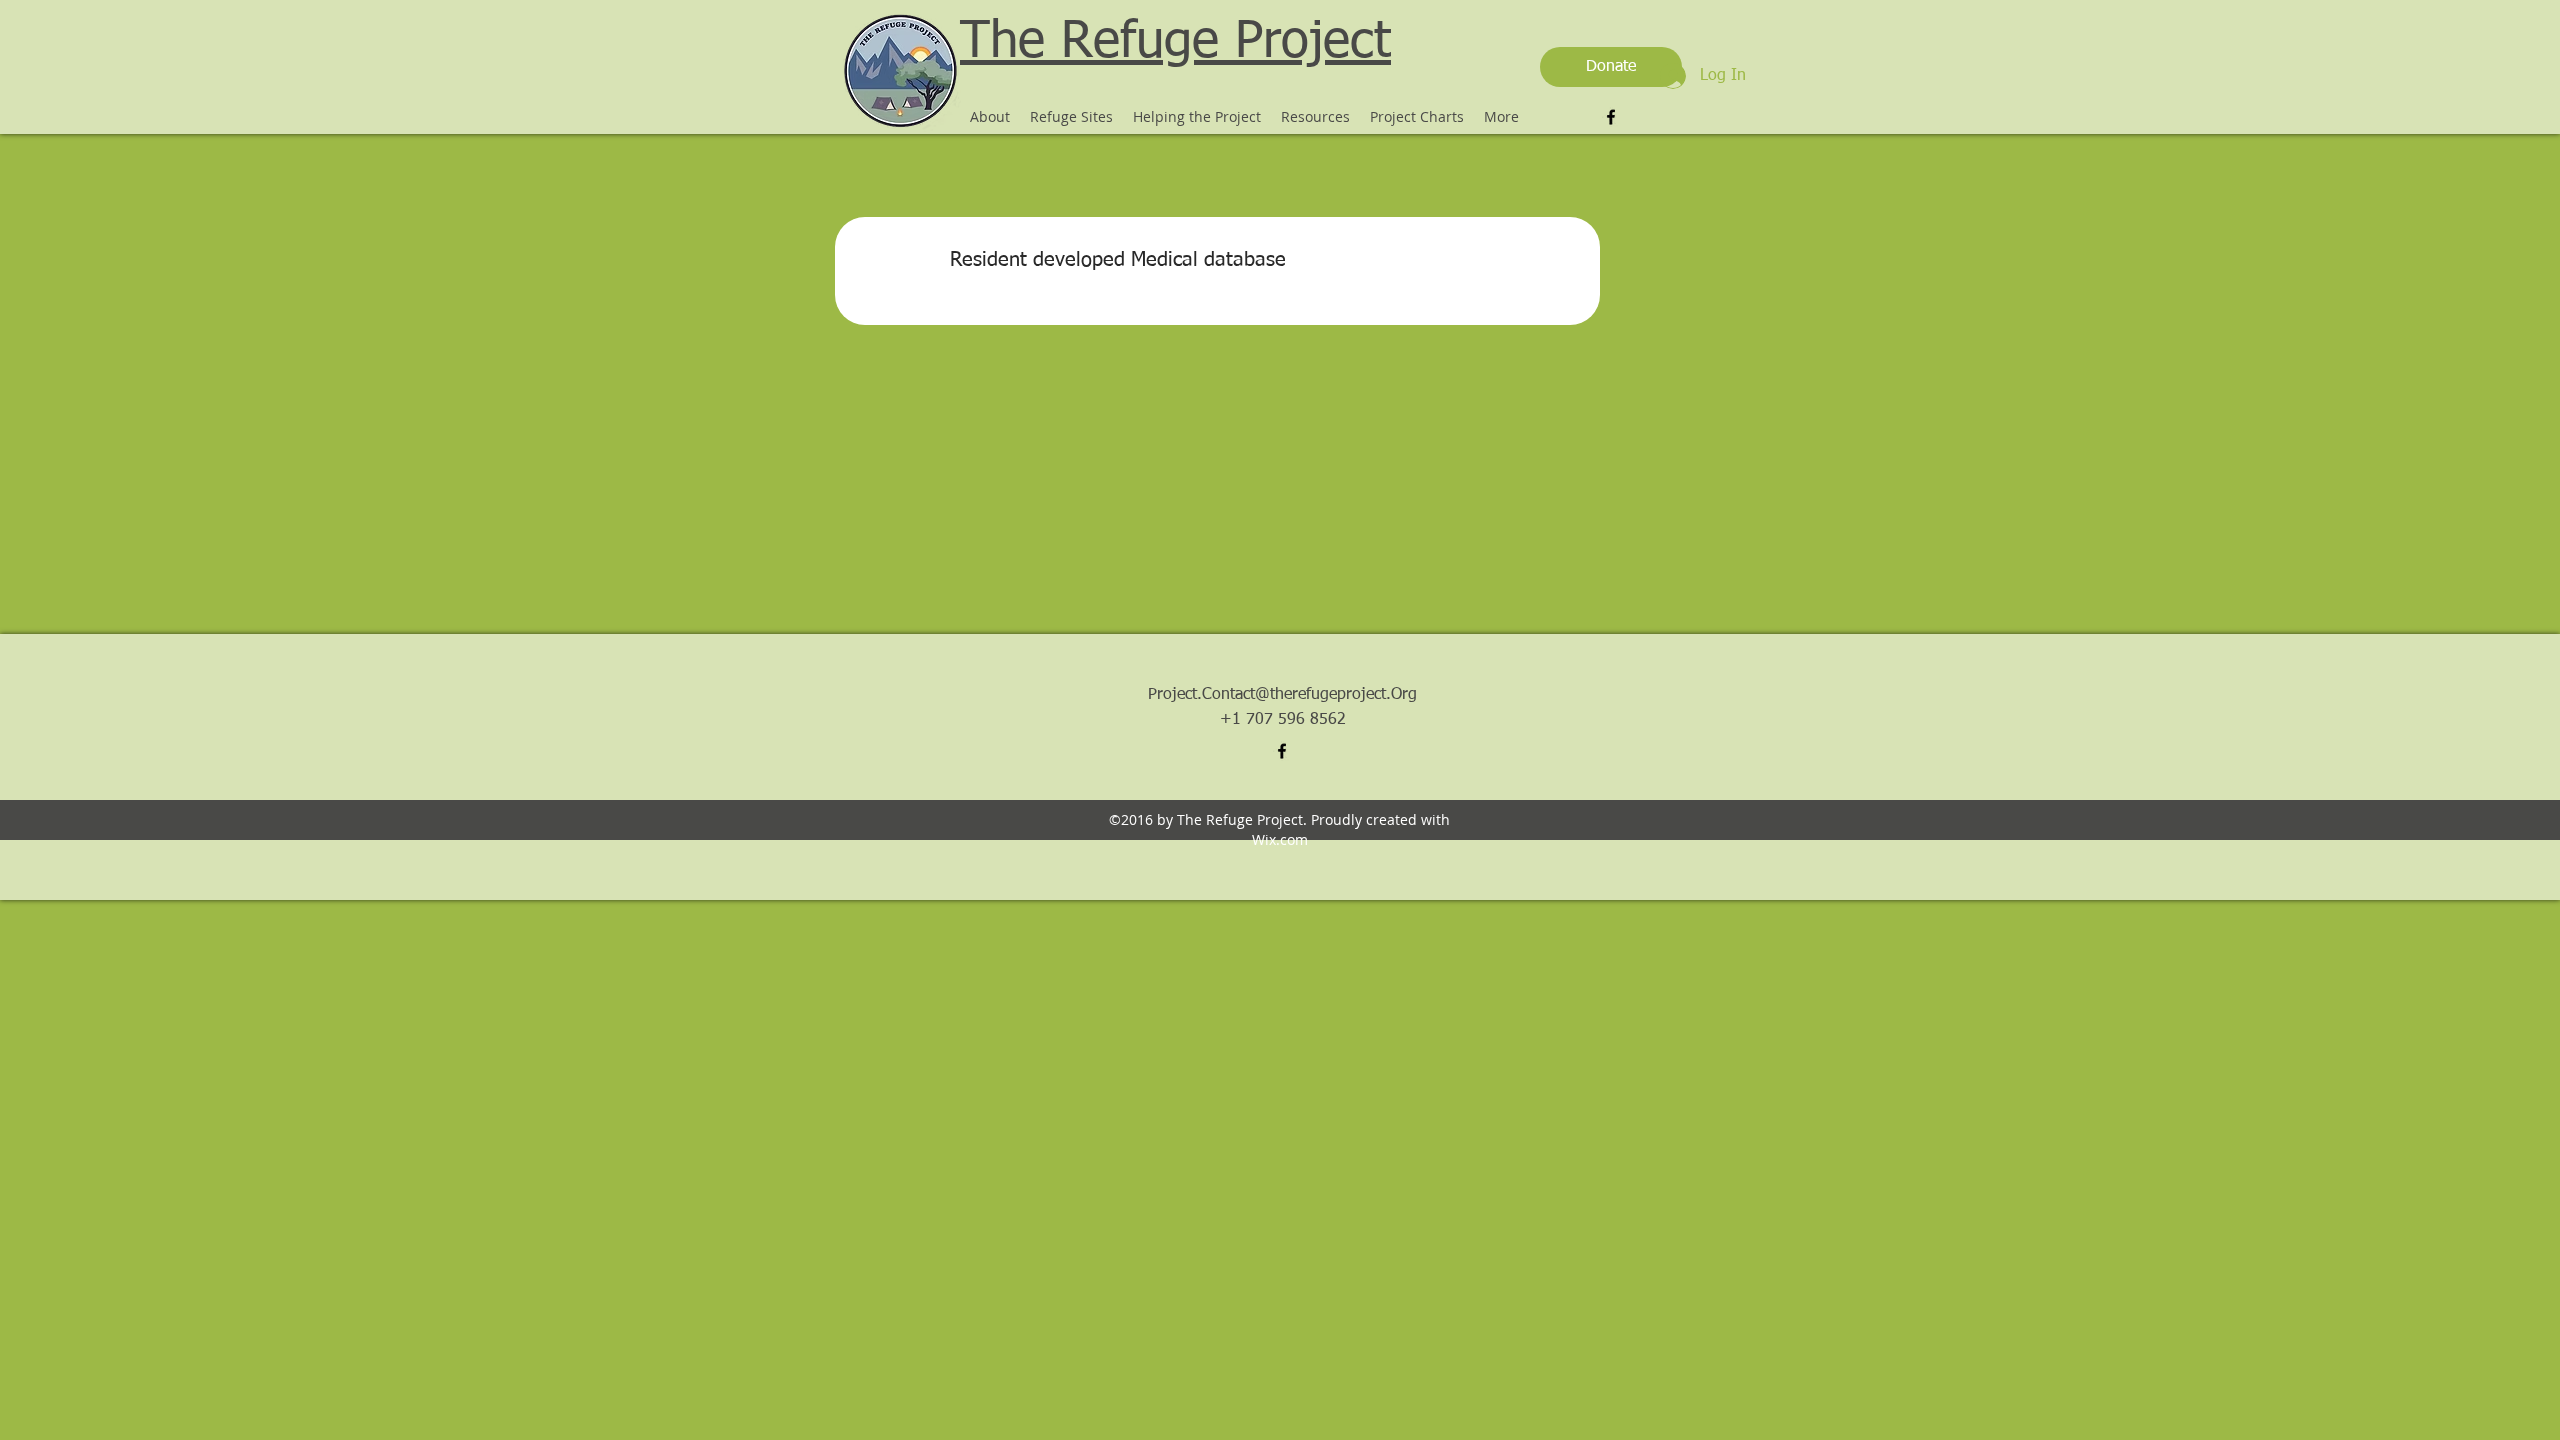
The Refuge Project (1175, 42)
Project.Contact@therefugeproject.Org (1282, 695)
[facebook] (1611, 117)
